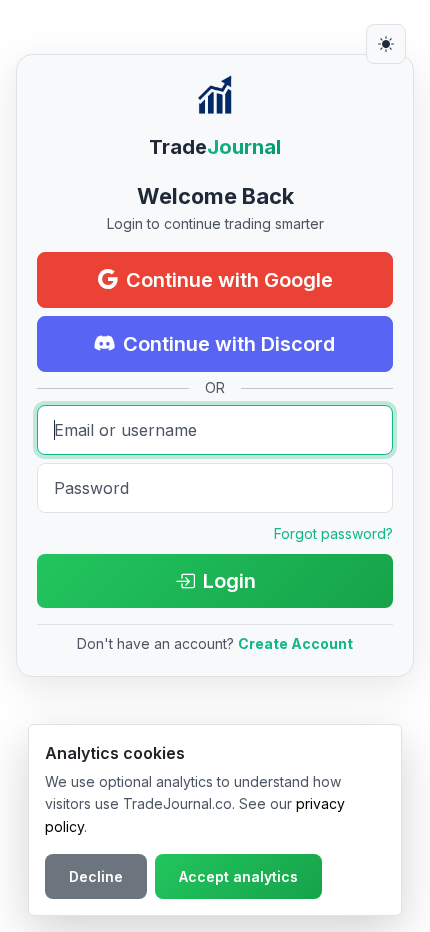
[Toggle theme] (386, 44)
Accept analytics (238, 876)
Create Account (295, 643)
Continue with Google (229, 280)
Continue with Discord (229, 344)
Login (229, 581)
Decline (96, 876)
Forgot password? (333, 533)
